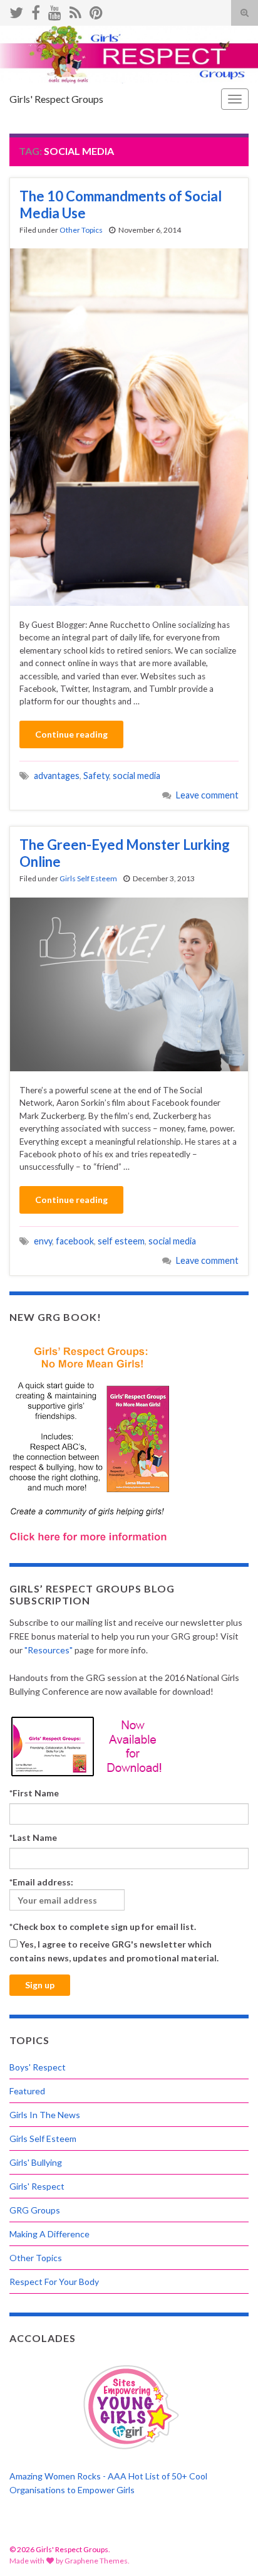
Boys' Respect (38, 2067)
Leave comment (207, 795)
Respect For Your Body (54, 2282)
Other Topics (81, 230)
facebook (75, 1241)
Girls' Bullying (36, 2162)
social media (137, 776)
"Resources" (49, 1650)
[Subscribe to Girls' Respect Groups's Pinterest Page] (96, 10)
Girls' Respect (37, 2186)
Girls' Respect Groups (56, 99)
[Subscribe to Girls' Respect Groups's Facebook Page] (36, 10)
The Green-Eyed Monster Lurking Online (125, 853)
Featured (27, 2091)
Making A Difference (49, 2234)
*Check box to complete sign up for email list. (103, 1927)
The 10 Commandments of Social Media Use (121, 204)
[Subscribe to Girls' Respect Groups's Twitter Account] (16, 10)
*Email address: (41, 1882)
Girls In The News (45, 2115)
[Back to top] (230, 2548)
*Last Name (33, 1837)
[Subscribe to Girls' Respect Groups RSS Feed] (75, 10)
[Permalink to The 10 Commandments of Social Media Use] (129, 426)
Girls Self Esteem (88, 878)
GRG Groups (35, 2210)
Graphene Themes (96, 2561)
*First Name (34, 1793)
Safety (96, 776)
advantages (57, 776)
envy (43, 1241)
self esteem (121, 1241)
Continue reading (71, 734)
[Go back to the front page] (129, 55)
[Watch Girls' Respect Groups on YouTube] (55, 10)
